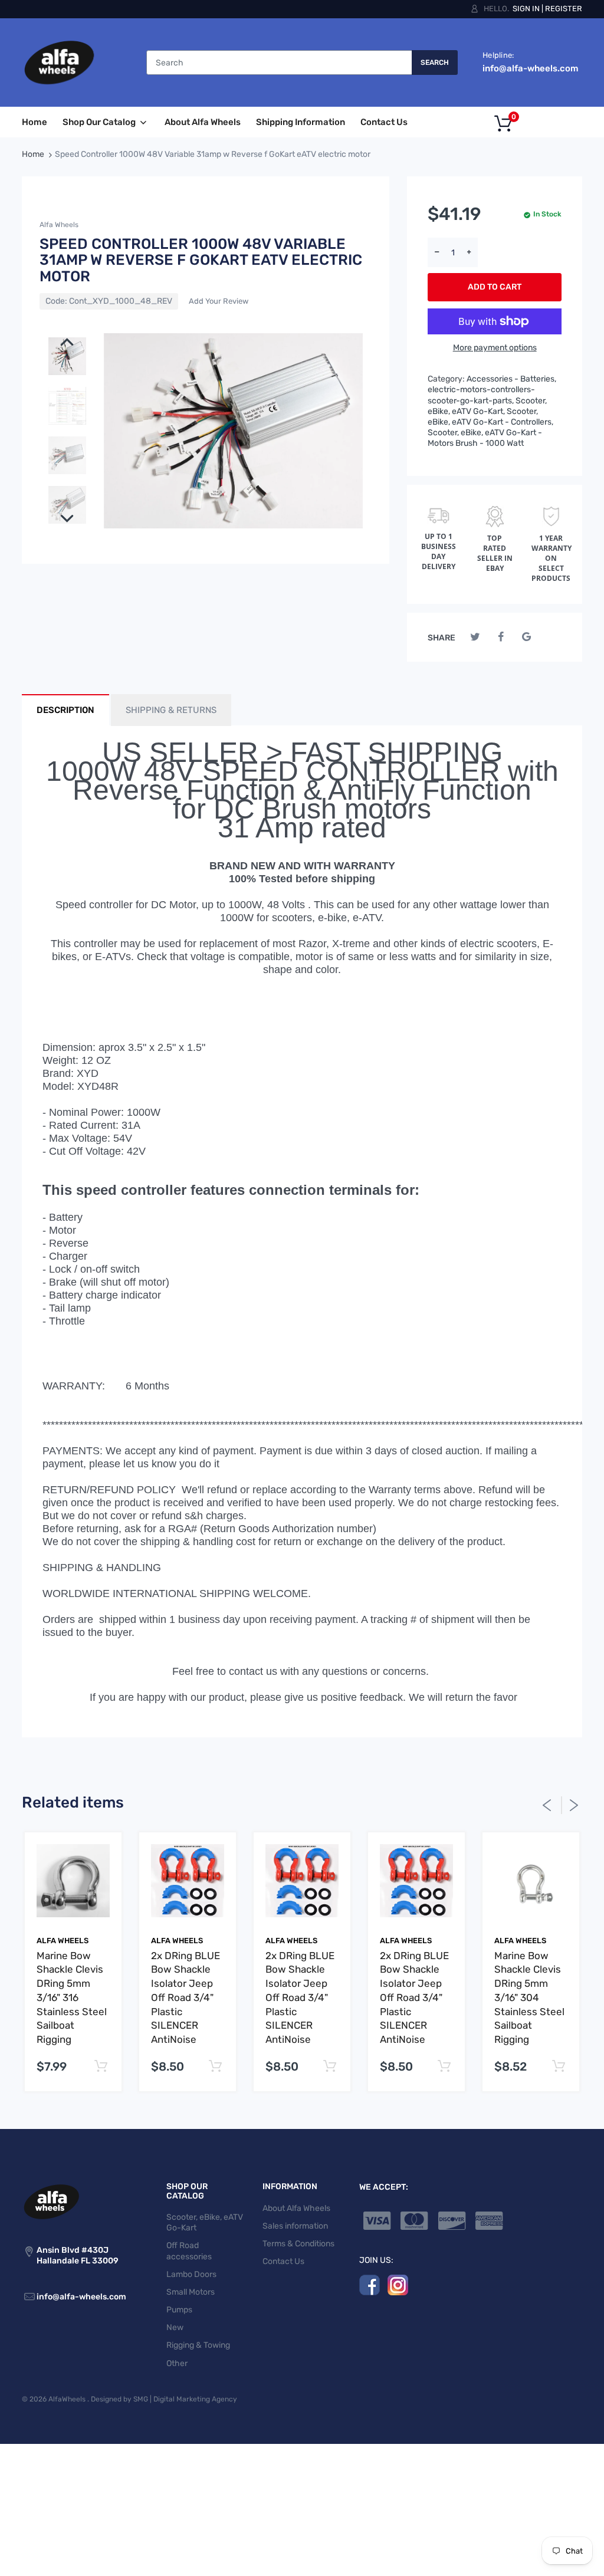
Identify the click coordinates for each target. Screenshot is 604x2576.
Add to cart (495, 287)
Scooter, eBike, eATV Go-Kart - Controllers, (490, 417)
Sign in (526, 9)
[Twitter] (475, 637)
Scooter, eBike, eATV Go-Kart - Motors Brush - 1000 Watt (485, 438)
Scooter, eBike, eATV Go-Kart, (487, 406)
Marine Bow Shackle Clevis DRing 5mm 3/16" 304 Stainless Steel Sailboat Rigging (529, 1998)
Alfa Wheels (59, 225)
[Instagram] (398, 2285)
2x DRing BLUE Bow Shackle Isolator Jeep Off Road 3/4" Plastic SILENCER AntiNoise (186, 1998)
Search (435, 63)
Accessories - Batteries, (511, 379)
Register (564, 9)
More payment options (495, 348)
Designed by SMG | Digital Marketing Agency (164, 2399)
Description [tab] (65, 710)
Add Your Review (219, 301)
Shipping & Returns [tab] (171, 710)
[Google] (526, 637)
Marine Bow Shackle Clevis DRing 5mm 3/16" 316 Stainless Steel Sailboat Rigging (72, 1998)
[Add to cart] (101, 2067)
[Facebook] (501, 637)
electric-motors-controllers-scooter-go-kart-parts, (481, 395)
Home (33, 154)
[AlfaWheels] (59, 62)
